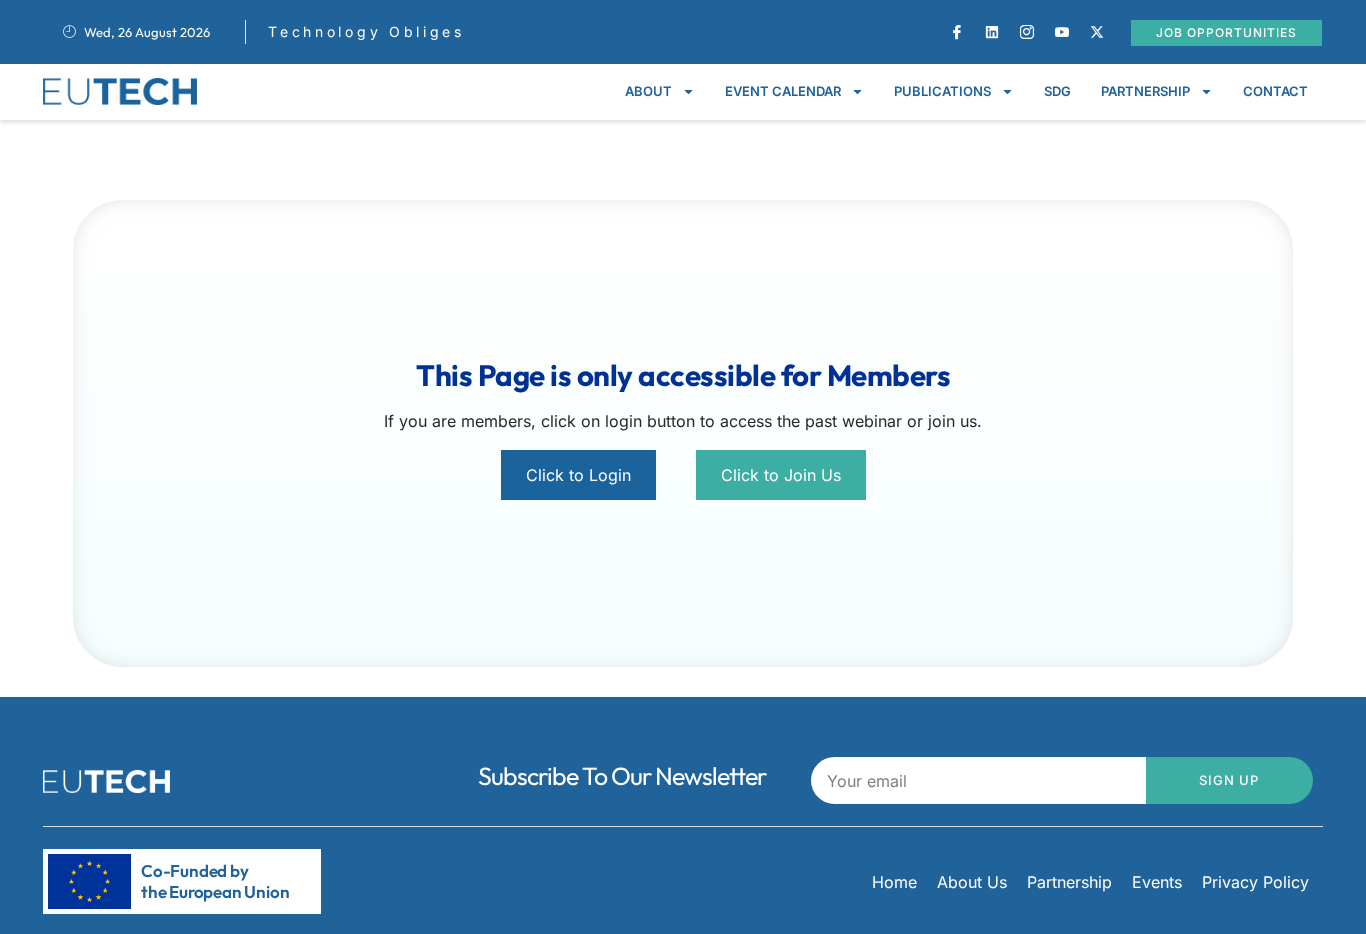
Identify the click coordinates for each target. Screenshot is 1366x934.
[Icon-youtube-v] (1062, 32)
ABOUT (648, 91)
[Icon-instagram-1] (1027, 32)
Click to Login (578, 475)
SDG (1057, 91)
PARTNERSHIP (1145, 91)
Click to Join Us (781, 475)
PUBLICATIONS (942, 91)
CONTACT (1275, 91)
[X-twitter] (1097, 32)
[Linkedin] (992, 32)
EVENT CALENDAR (783, 91)
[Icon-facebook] (957, 32)
